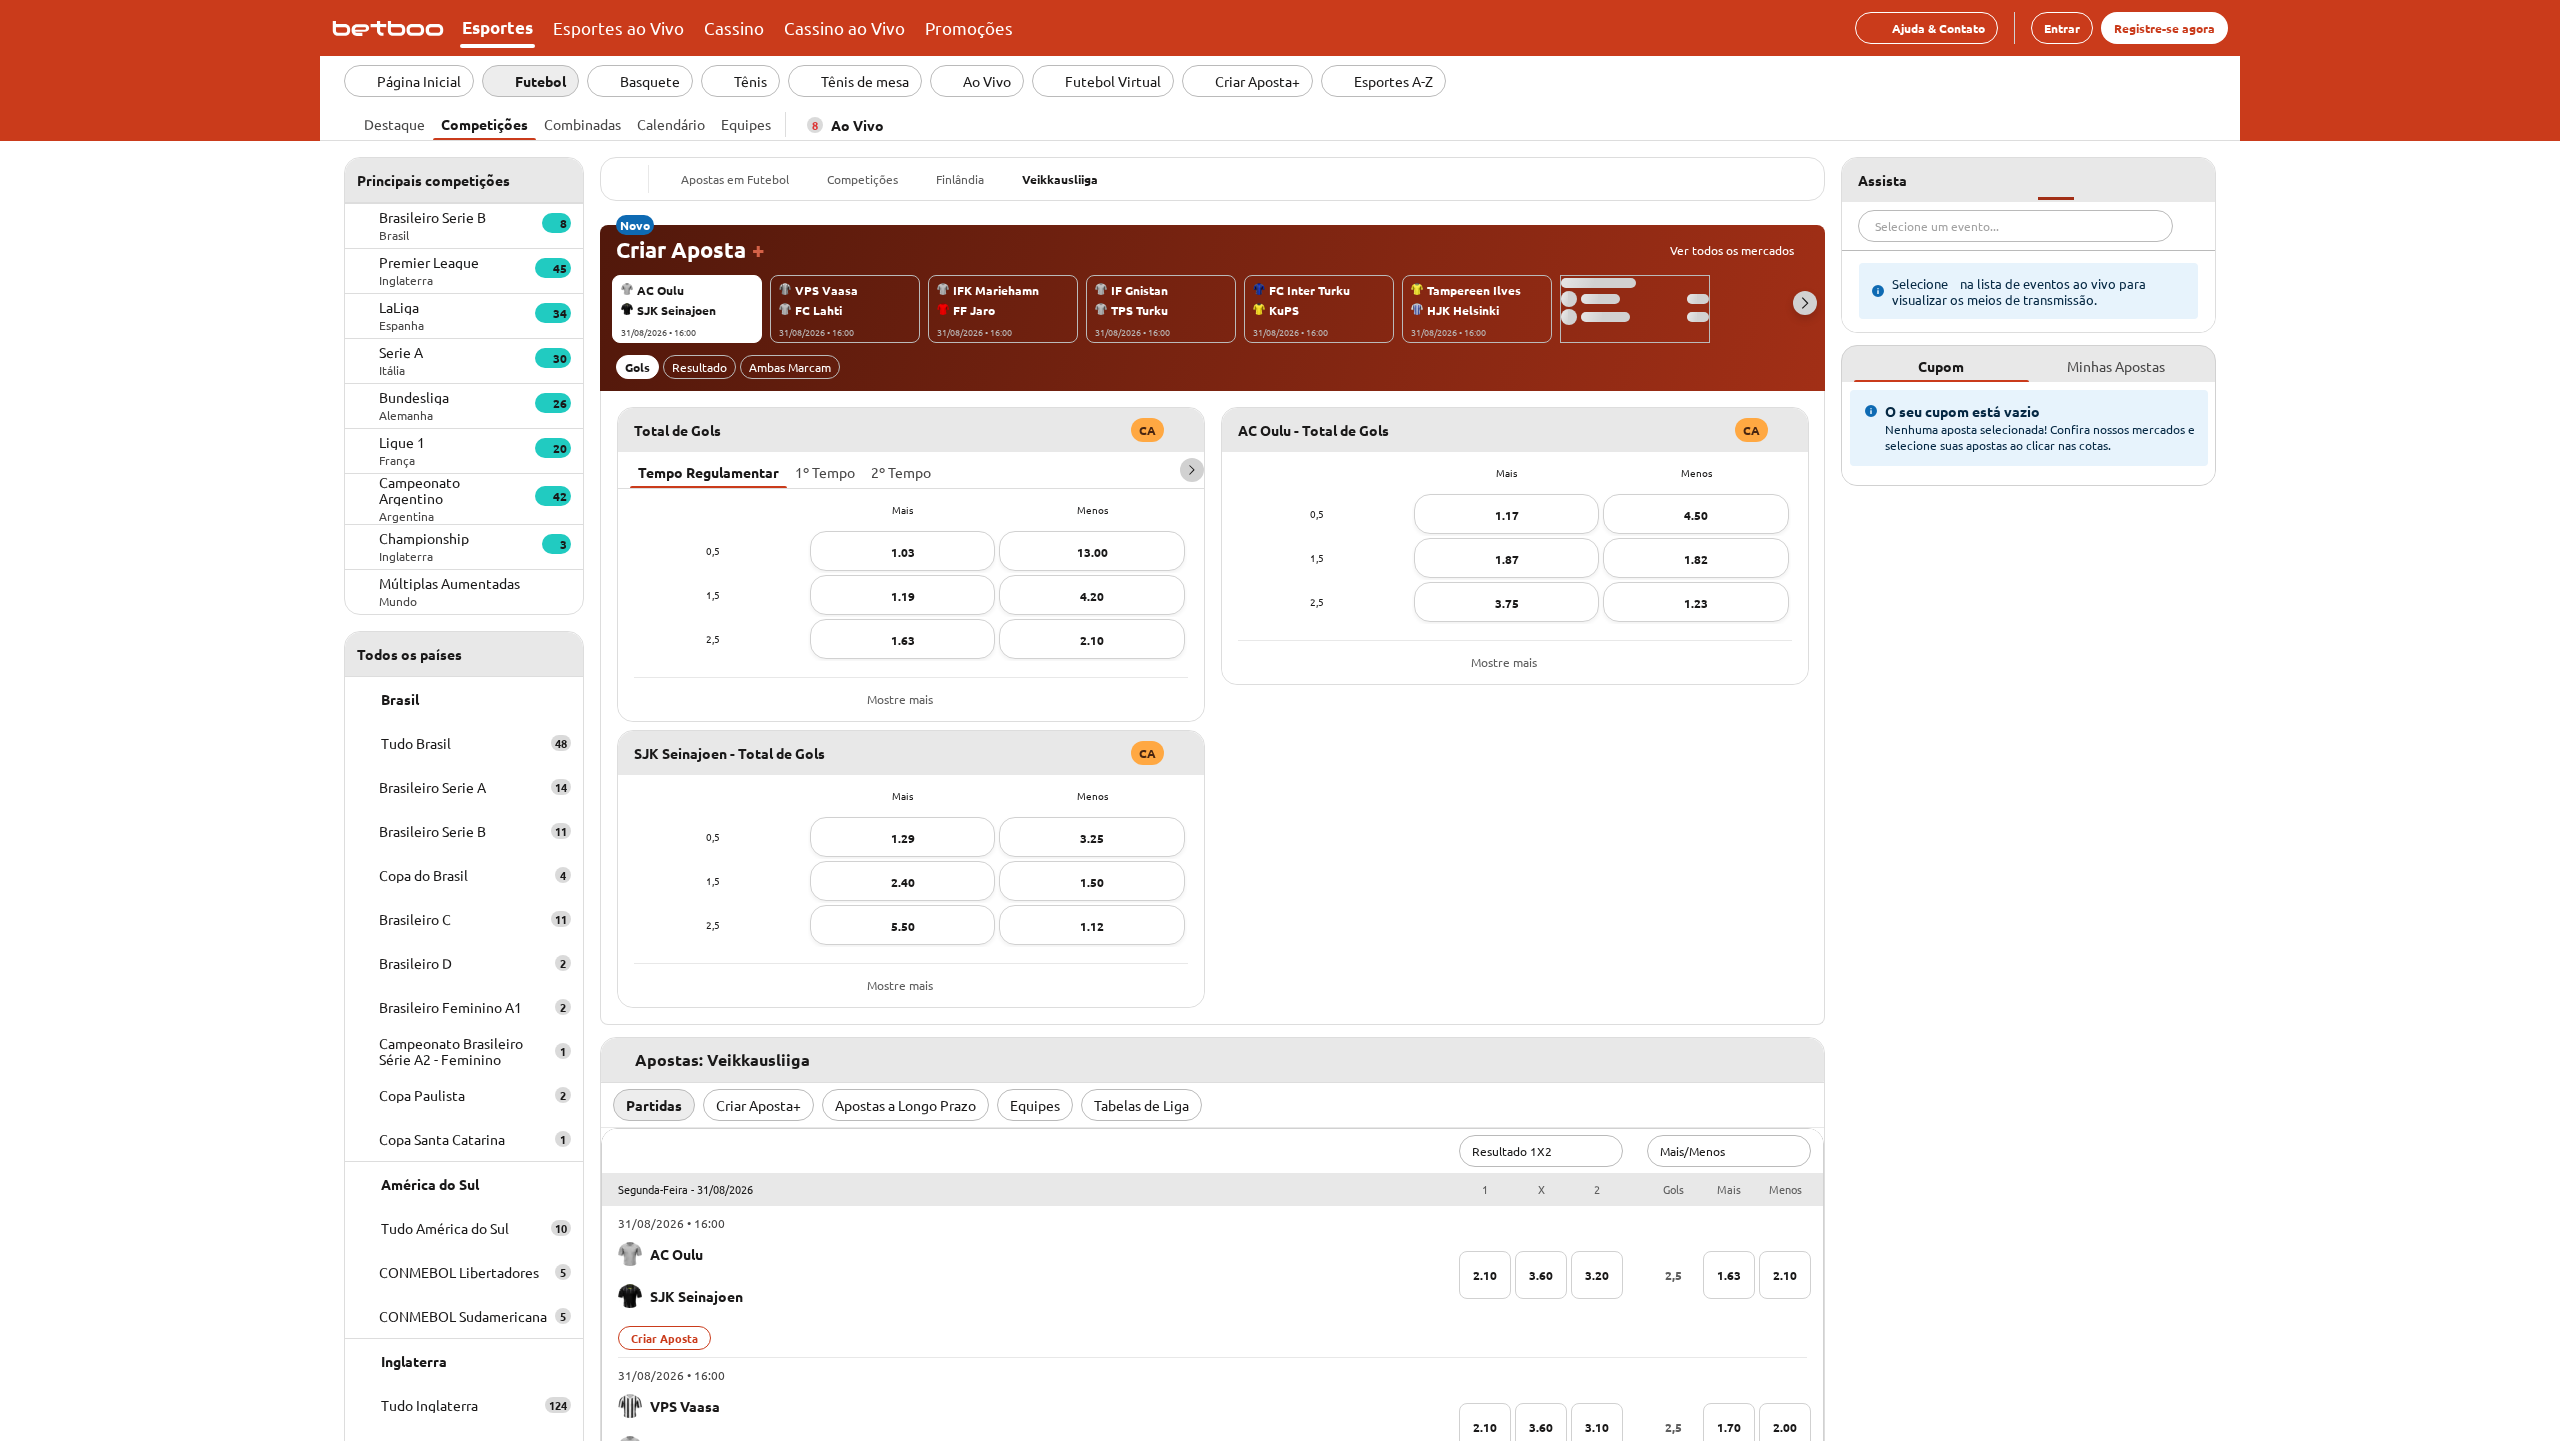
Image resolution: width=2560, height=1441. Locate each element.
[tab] (394, 122)
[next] (1192, 470)
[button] (1805, 303)
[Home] (392, 28)
